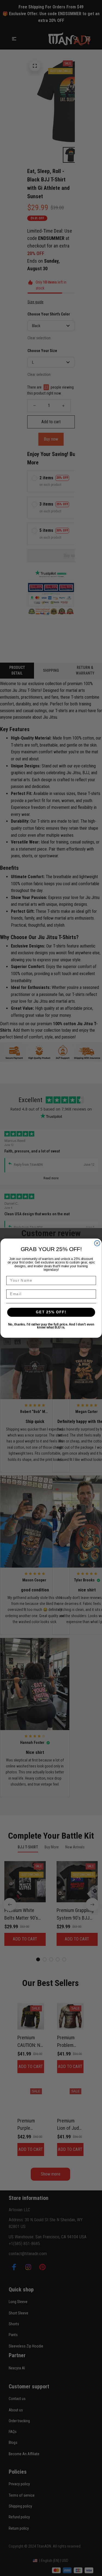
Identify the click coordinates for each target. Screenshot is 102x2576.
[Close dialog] (97, 1243)
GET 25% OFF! (51, 1312)
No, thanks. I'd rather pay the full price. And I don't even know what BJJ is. (51, 1326)
